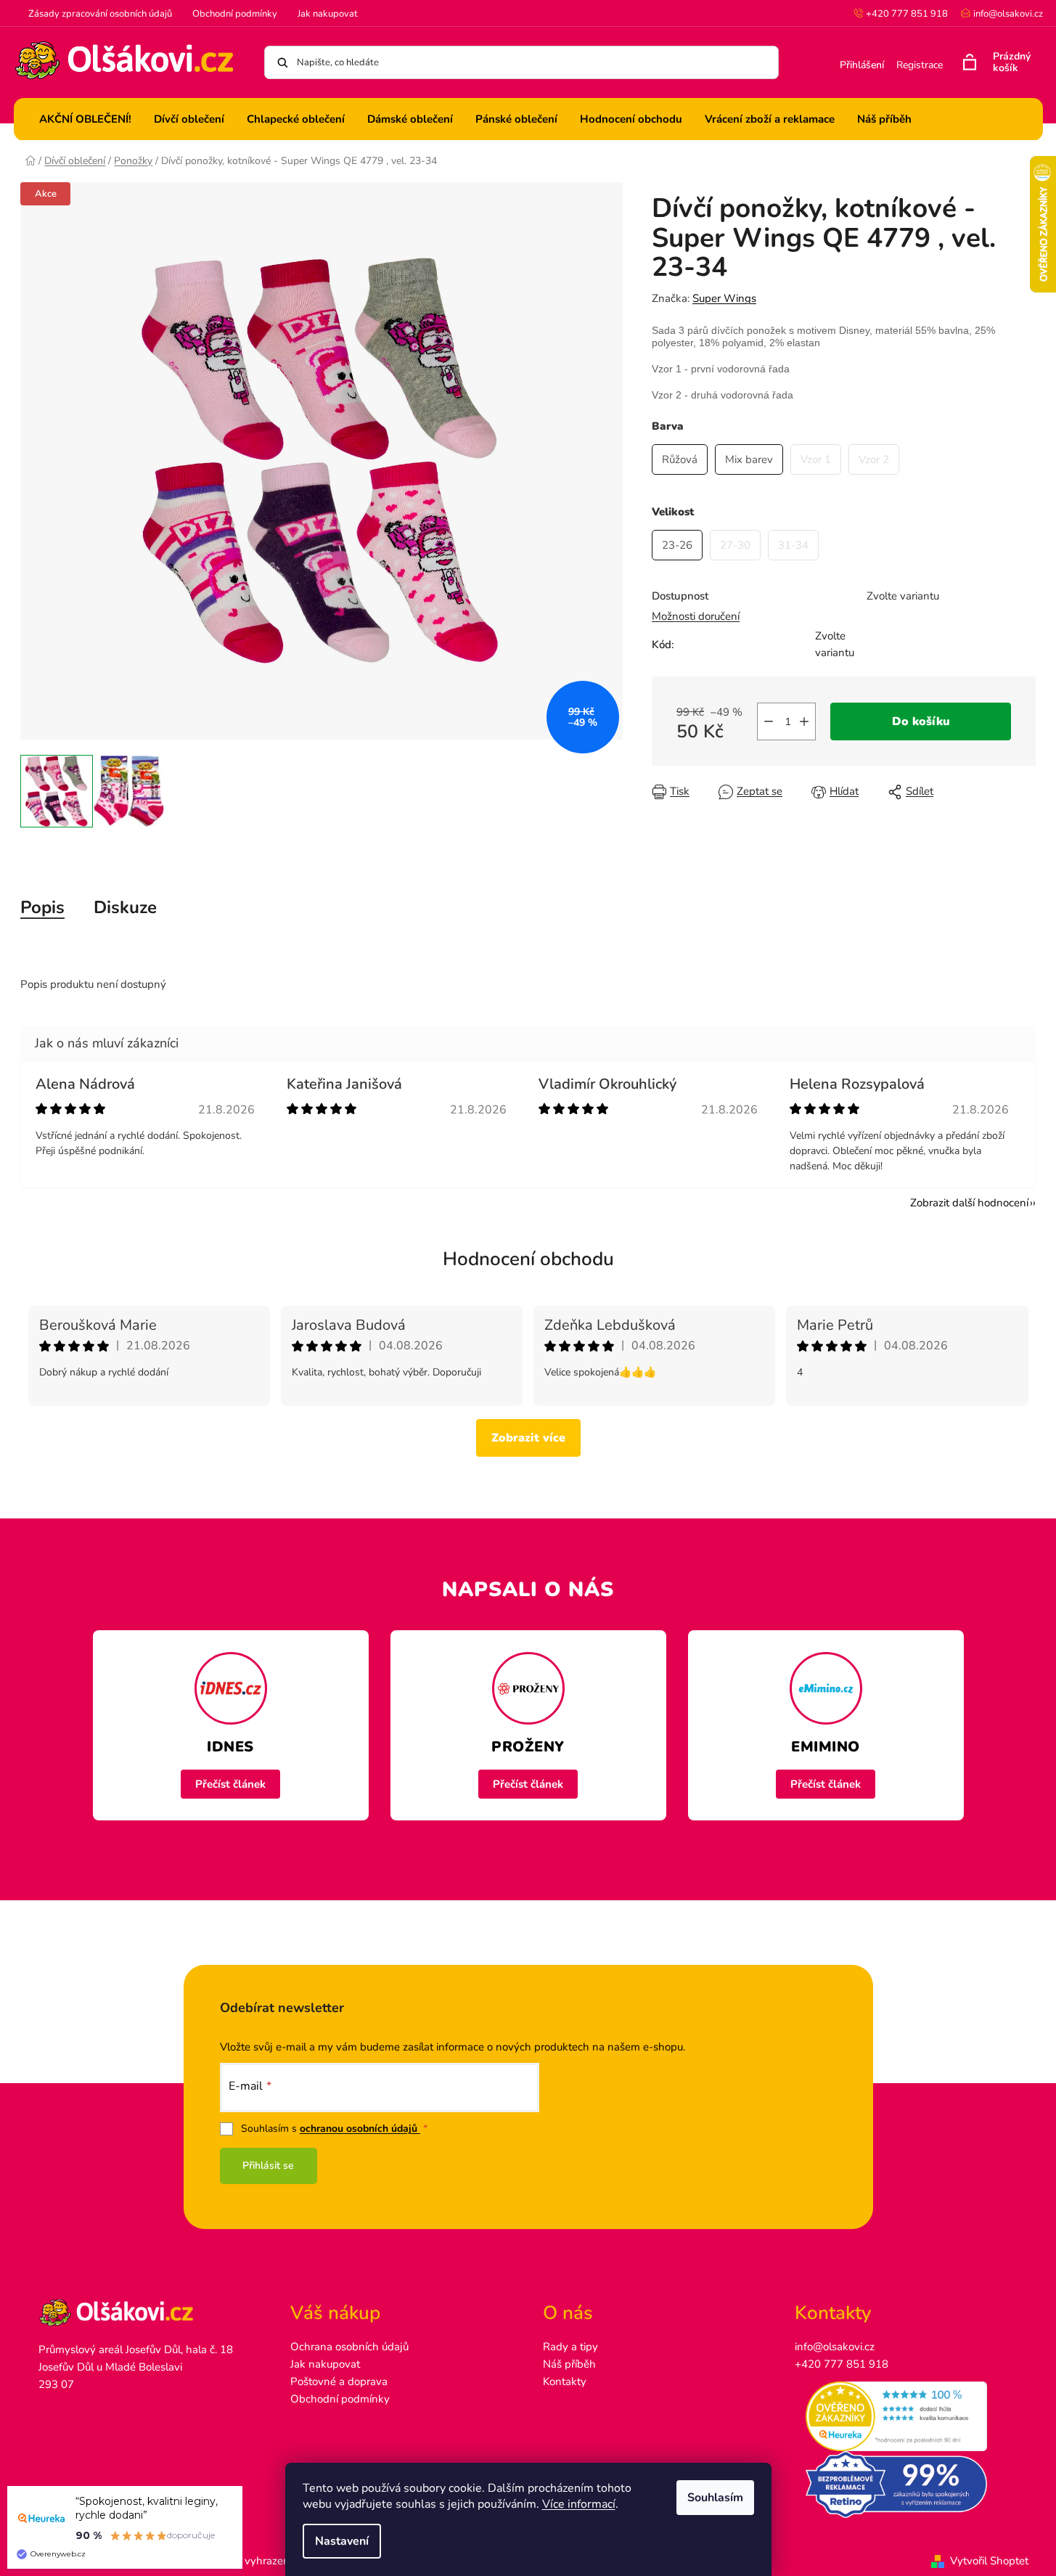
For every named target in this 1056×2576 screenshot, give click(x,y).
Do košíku (921, 721)
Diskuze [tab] (125, 907)
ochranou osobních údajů (360, 2129)
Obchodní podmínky (235, 14)
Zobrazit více (528, 1438)
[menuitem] (85, 119)
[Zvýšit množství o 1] (804, 721)
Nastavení (342, 2541)
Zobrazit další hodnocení (969, 1203)
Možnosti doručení (696, 616)
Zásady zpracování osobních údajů (100, 14)
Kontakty (565, 2381)
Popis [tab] (42, 907)
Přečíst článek (230, 1784)
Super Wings (724, 298)
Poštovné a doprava (339, 2381)
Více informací (579, 2504)
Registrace (920, 65)
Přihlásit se (268, 2166)
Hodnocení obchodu (528, 1259)
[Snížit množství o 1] (769, 721)
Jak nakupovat (328, 14)
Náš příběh (569, 2364)
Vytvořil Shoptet (989, 2561)
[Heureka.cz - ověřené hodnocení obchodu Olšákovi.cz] (906, 2416)
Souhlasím (715, 2498)
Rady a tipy (570, 2347)
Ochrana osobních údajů (349, 2347)
